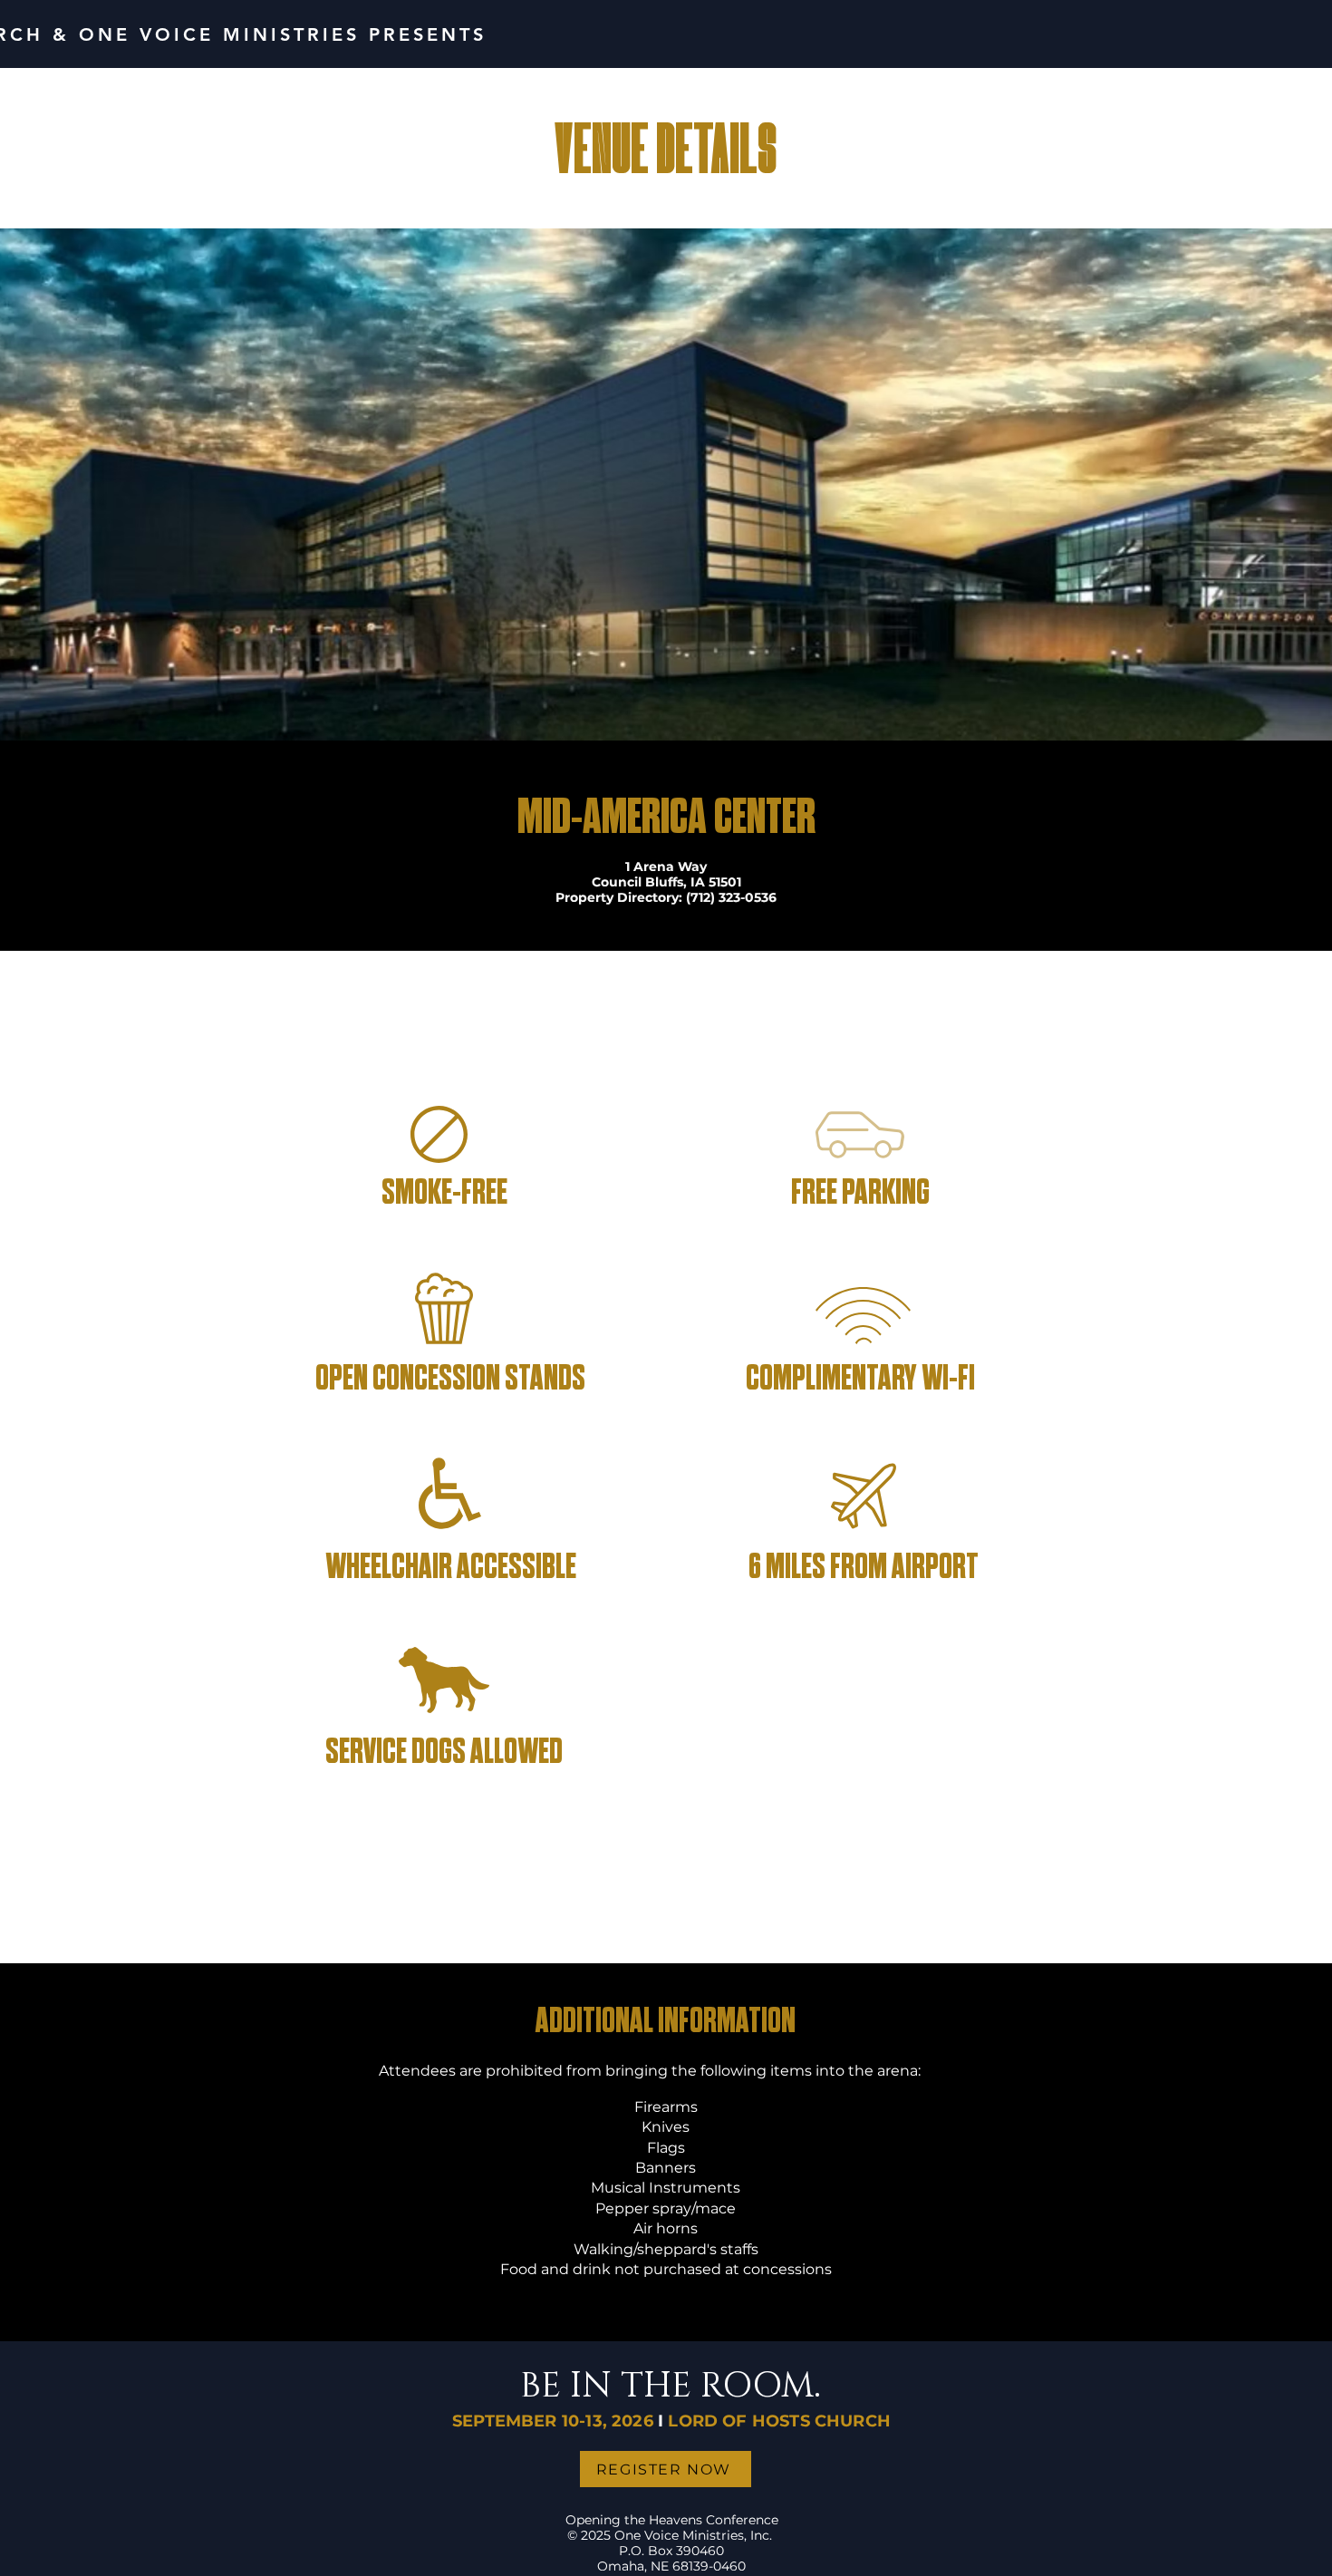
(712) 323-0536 (731, 897)
